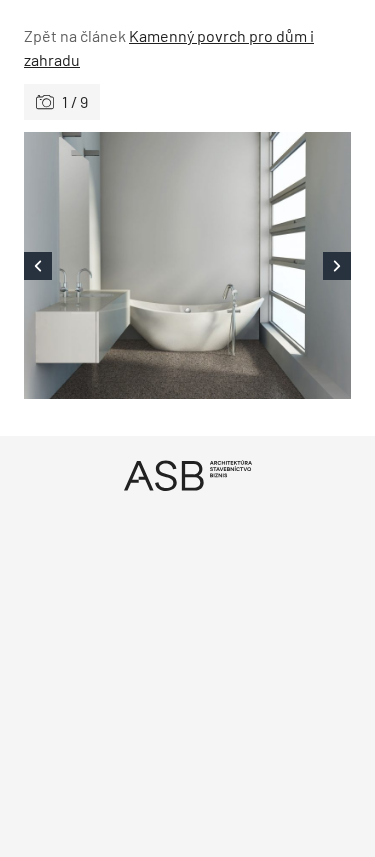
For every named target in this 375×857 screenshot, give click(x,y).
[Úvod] (187, 475)
